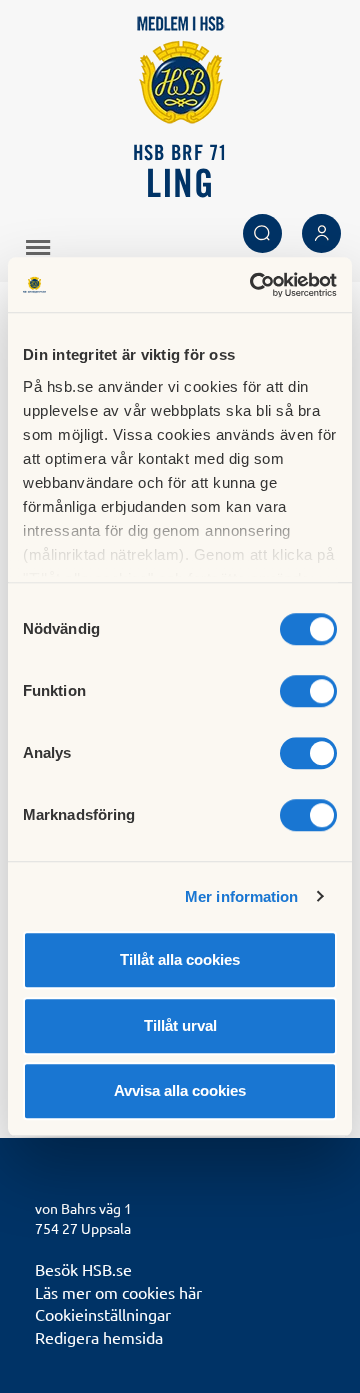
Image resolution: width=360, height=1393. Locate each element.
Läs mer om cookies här (118, 1292)
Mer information (242, 896)
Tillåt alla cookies (180, 959)
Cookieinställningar (103, 1314)
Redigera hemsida (99, 1337)
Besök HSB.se (83, 1269)
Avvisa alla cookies (180, 1090)
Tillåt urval (180, 1025)
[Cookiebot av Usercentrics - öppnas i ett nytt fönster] (254, 285)
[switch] (308, 691)
